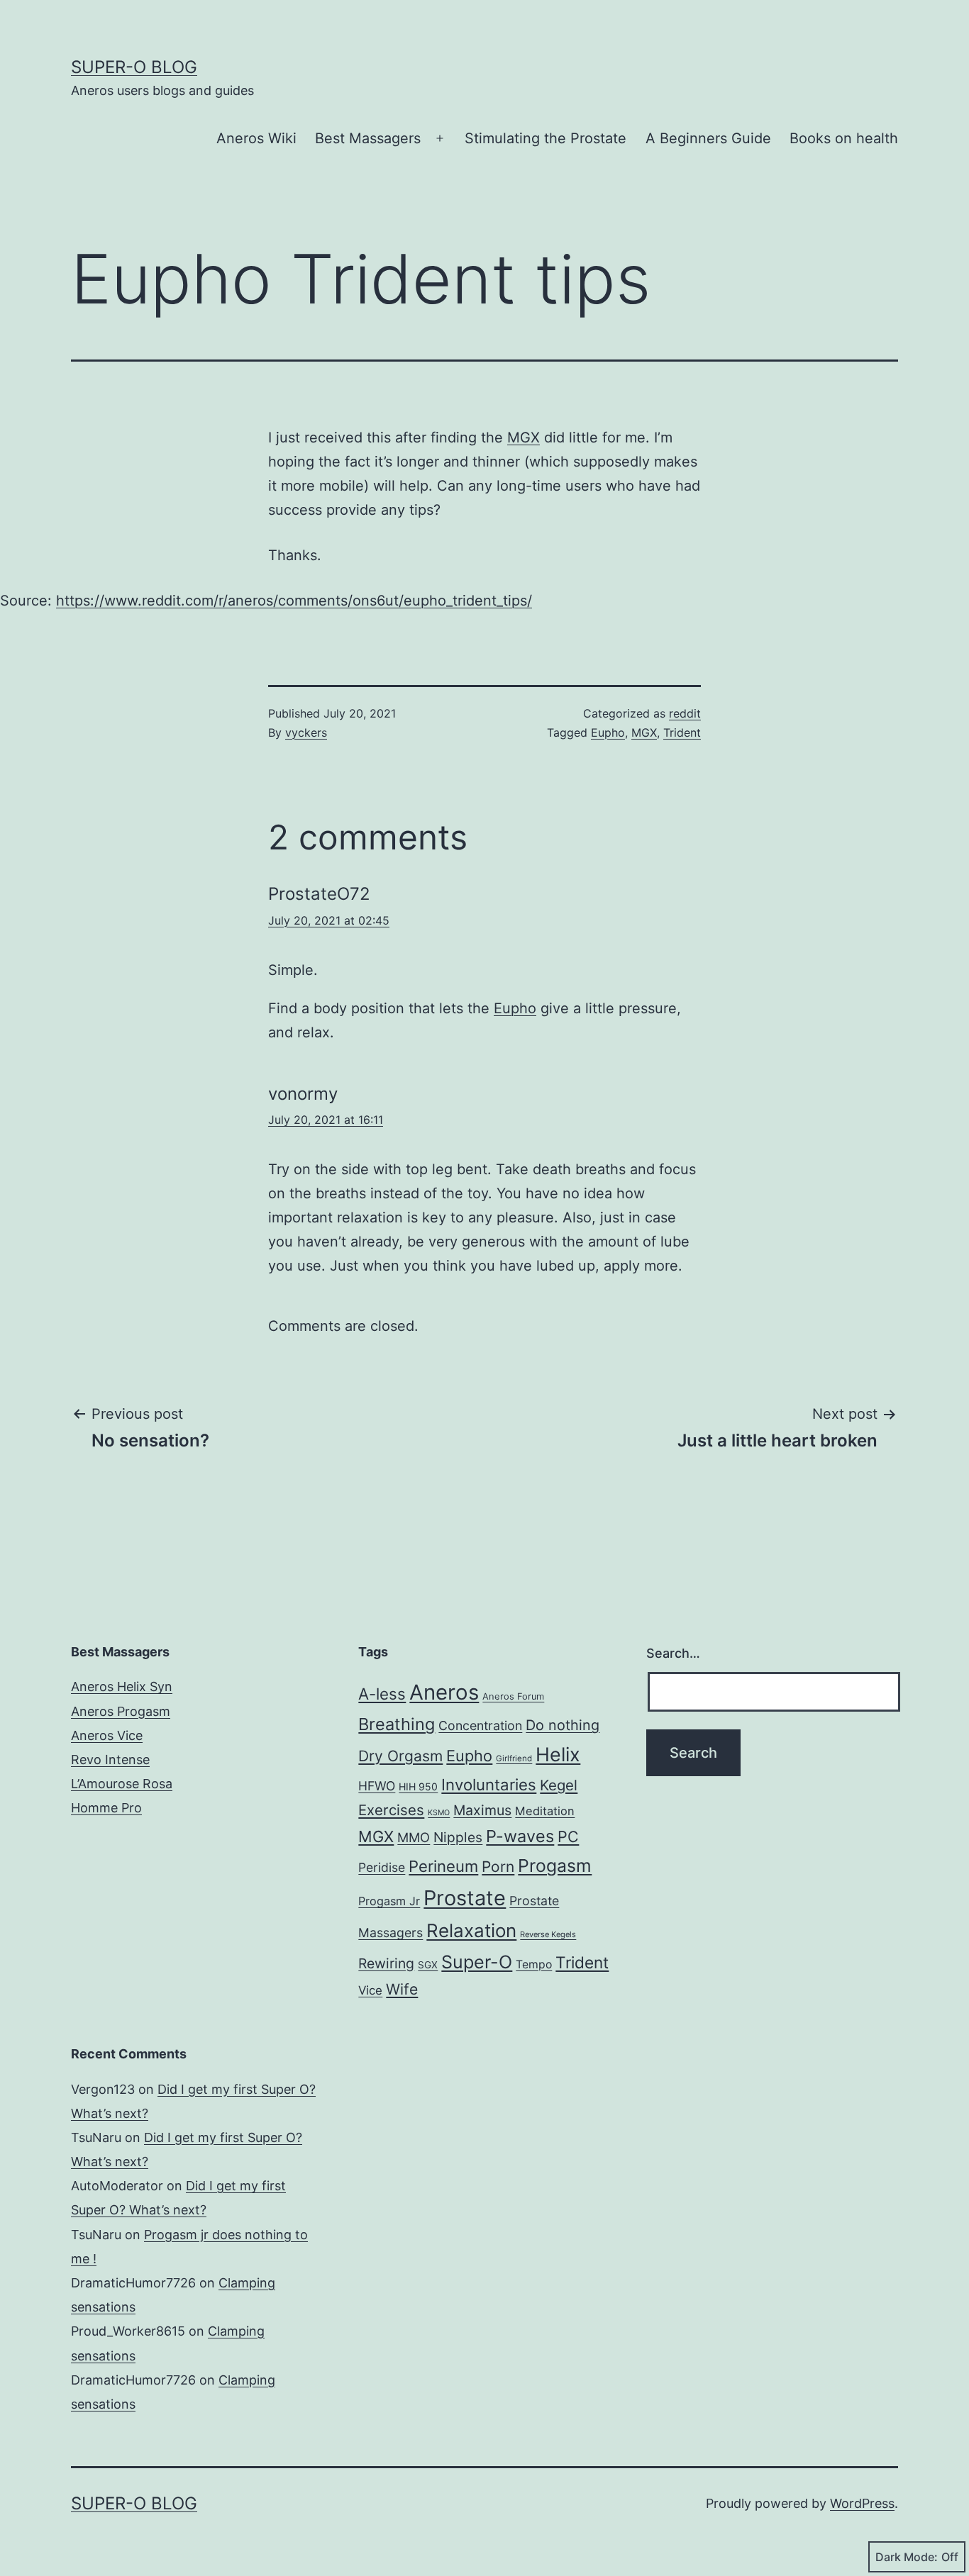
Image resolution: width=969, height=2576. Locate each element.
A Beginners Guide (708, 138)
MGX (524, 437)
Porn (498, 1867)
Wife (402, 1989)
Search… (673, 1653)
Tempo (534, 1964)
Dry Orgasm (400, 1756)
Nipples (458, 1837)
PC (568, 1836)
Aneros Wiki (256, 138)
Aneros (444, 1692)
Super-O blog (134, 67)
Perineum (443, 1866)
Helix (558, 1754)
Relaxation (471, 1930)
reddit (685, 713)
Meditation (545, 1811)
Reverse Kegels (548, 1934)
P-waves (520, 1836)
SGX (428, 1965)
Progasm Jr (389, 1901)
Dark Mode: (907, 2557)
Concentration (480, 1725)
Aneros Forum (513, 1696)
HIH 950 (418, 1786)
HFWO (377, 1786)
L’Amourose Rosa (122, 1784)
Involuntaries (489, 1784)
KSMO (439, 1813)
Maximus (482, 1810)
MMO (414, 1837)
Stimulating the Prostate (546, 138)
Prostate (465, 1898)
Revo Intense (110, 1760)
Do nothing (563, 1725)
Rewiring (386, 1963)
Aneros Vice (107, 1735)
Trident (682, 732)
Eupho (608, 732)
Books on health (844, 138)
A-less (382, 1694)
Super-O (477, 1962)
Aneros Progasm (121, 1711)
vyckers (306, 732)
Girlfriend (514, 1758)
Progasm (555, 1866)
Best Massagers (368, 138)
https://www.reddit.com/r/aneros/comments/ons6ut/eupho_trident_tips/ (294, 601)
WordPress (862, 2503)
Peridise (382, 1867)
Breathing (397, 1724)
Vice (370, 1990)
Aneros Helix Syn (122, 1686)
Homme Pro (106, 1808)
